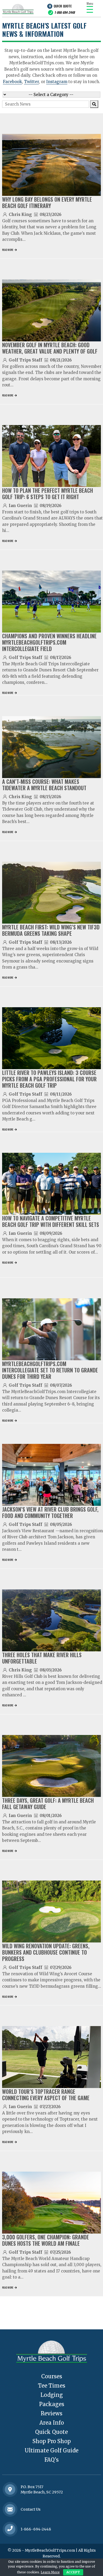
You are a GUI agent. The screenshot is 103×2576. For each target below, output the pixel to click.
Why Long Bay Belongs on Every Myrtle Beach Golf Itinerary (47, 202)
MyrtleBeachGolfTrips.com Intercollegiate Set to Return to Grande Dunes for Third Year (50, 1370)
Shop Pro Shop (52, 2441)
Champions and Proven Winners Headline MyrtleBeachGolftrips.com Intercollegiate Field (49, 642)
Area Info (52, 2423)
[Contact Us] (10, 2489)
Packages (52, 2404)
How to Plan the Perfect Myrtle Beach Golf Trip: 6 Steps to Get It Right (48, 494)
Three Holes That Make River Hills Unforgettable (42, 1658)
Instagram (57, 82)
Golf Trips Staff (25, 360)
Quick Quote (63, 6)
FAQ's (51, 2460)
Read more (8, 250)
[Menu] (90, 9)
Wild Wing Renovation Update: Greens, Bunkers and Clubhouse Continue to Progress (46, 1952)
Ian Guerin (20, 506)
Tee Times (52, 2386)
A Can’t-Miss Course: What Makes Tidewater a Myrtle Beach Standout (44, 785)
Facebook (12, 82)
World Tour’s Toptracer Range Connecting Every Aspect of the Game (46, 2095)
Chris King (20, 214)
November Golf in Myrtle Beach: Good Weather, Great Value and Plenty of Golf (50, 348)
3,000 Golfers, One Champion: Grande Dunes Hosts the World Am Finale (46, 2240)
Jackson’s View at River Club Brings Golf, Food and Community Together (50, 1512)
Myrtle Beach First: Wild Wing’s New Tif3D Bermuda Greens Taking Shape (51, 930)
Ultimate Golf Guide (51, 2450)
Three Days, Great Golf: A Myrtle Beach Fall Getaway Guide (48, 1804)
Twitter (31, 82)
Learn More (50, 2572)
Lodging (52, 2395)
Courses (52, 2376)
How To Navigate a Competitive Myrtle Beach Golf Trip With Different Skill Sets (51, 1221)
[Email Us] (10, 2509)
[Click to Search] (94, 104)
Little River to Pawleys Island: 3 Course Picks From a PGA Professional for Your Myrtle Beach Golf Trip (49, 1079)
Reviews (51, 2413)
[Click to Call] (10, 2529)
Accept (73, 2572)
